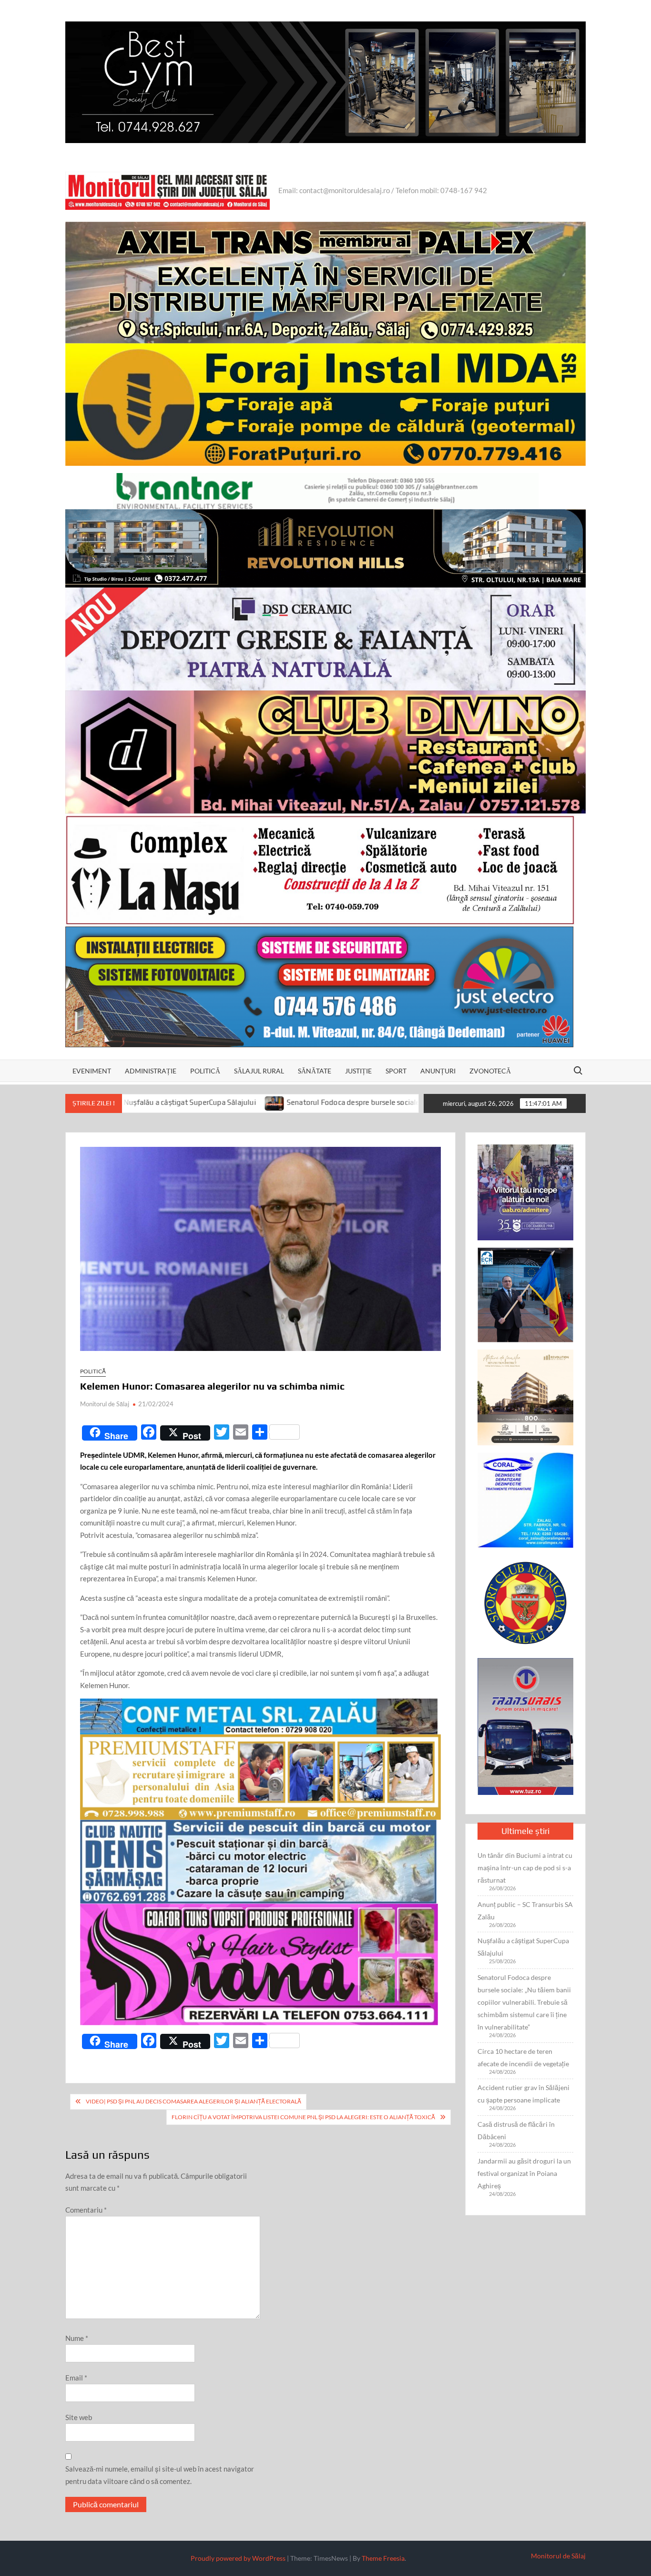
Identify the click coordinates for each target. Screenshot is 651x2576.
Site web (79, 2417)
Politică (205, 1071)
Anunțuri (438, 1071)
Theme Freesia (383, 2558)
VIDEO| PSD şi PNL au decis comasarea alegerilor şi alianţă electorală (193, 2101)
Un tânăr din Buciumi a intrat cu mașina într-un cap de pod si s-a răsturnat (525, 1868)
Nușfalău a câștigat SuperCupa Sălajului (523, 1947)
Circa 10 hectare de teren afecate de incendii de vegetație (523, 2057)
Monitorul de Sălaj (105, 1404)
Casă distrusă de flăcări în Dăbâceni (516, 2130)
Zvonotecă (490, 1071)
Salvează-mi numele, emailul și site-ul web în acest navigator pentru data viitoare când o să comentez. (160, 2475)
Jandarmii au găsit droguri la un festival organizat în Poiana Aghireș (524, 2173)
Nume (77, 2338)
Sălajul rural (259, 1071)
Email (76, 2378)
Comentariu (86, 2210)
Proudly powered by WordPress (238, 2558)
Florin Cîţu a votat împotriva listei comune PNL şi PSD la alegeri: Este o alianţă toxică (303, 2117)
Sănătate (315, 1071)
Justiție (358, 1071)
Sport (396, 1071)
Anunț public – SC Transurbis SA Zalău (525, 1911)
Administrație (151, 1071)
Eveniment (92, 1071)
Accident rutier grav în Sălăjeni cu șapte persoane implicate (524, 2094)
